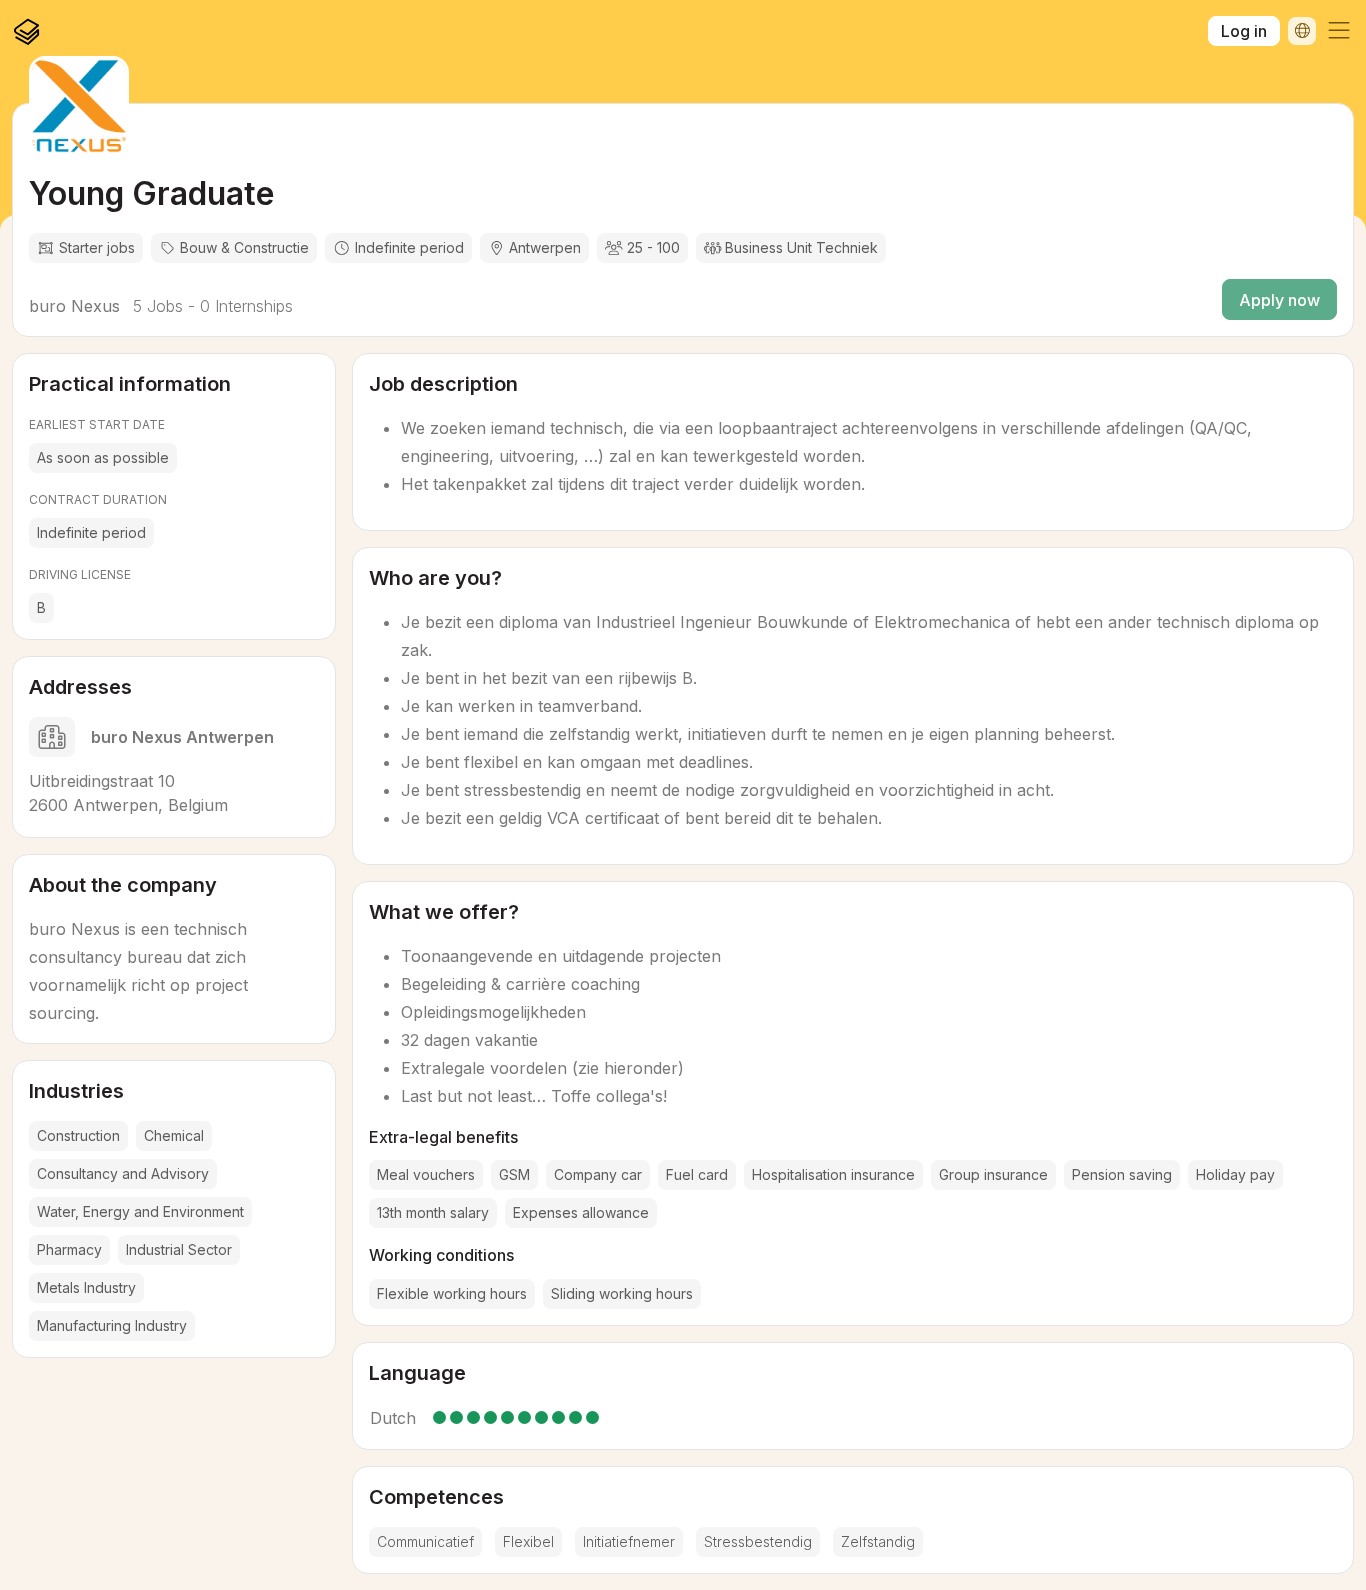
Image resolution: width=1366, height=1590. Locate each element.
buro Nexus (74, 306)
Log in (1244, 31)
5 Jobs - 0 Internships (210, 306)
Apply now (1279, 300)
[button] (1339, 31)
